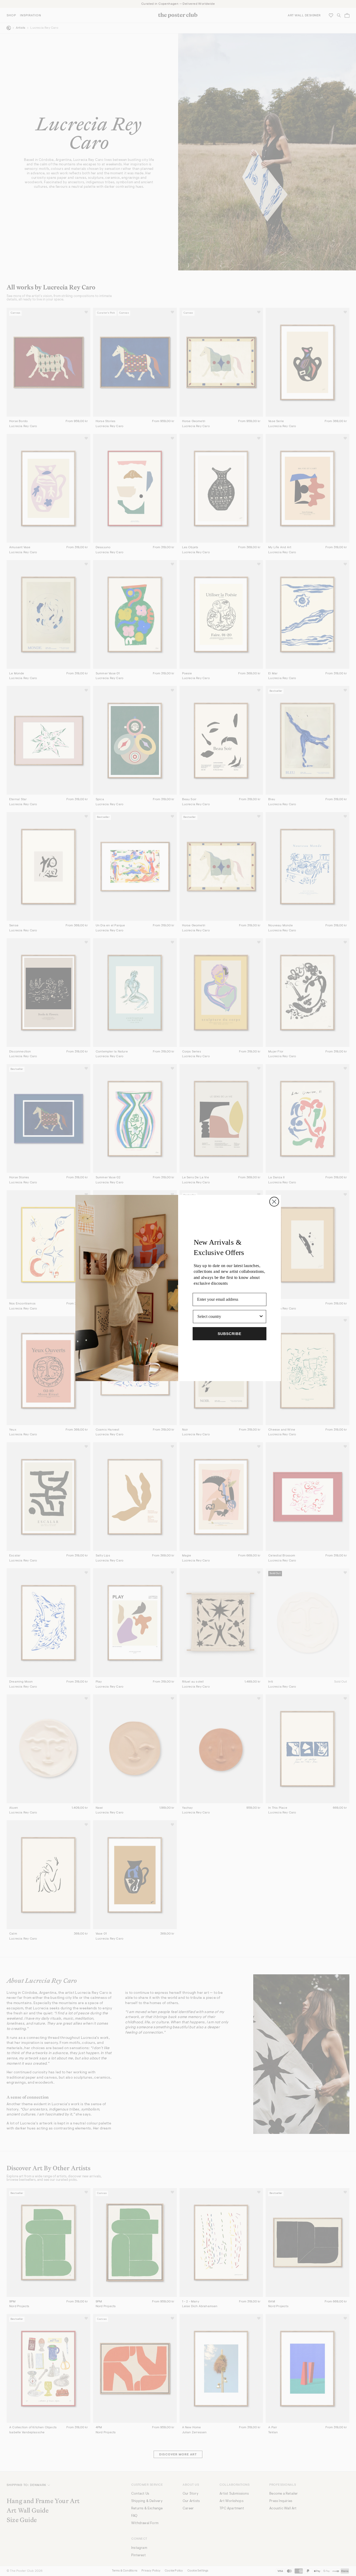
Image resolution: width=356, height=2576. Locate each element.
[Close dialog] (274, 1202)
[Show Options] (261, 1317)
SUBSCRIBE (230, 1334)
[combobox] (228, 1317)
